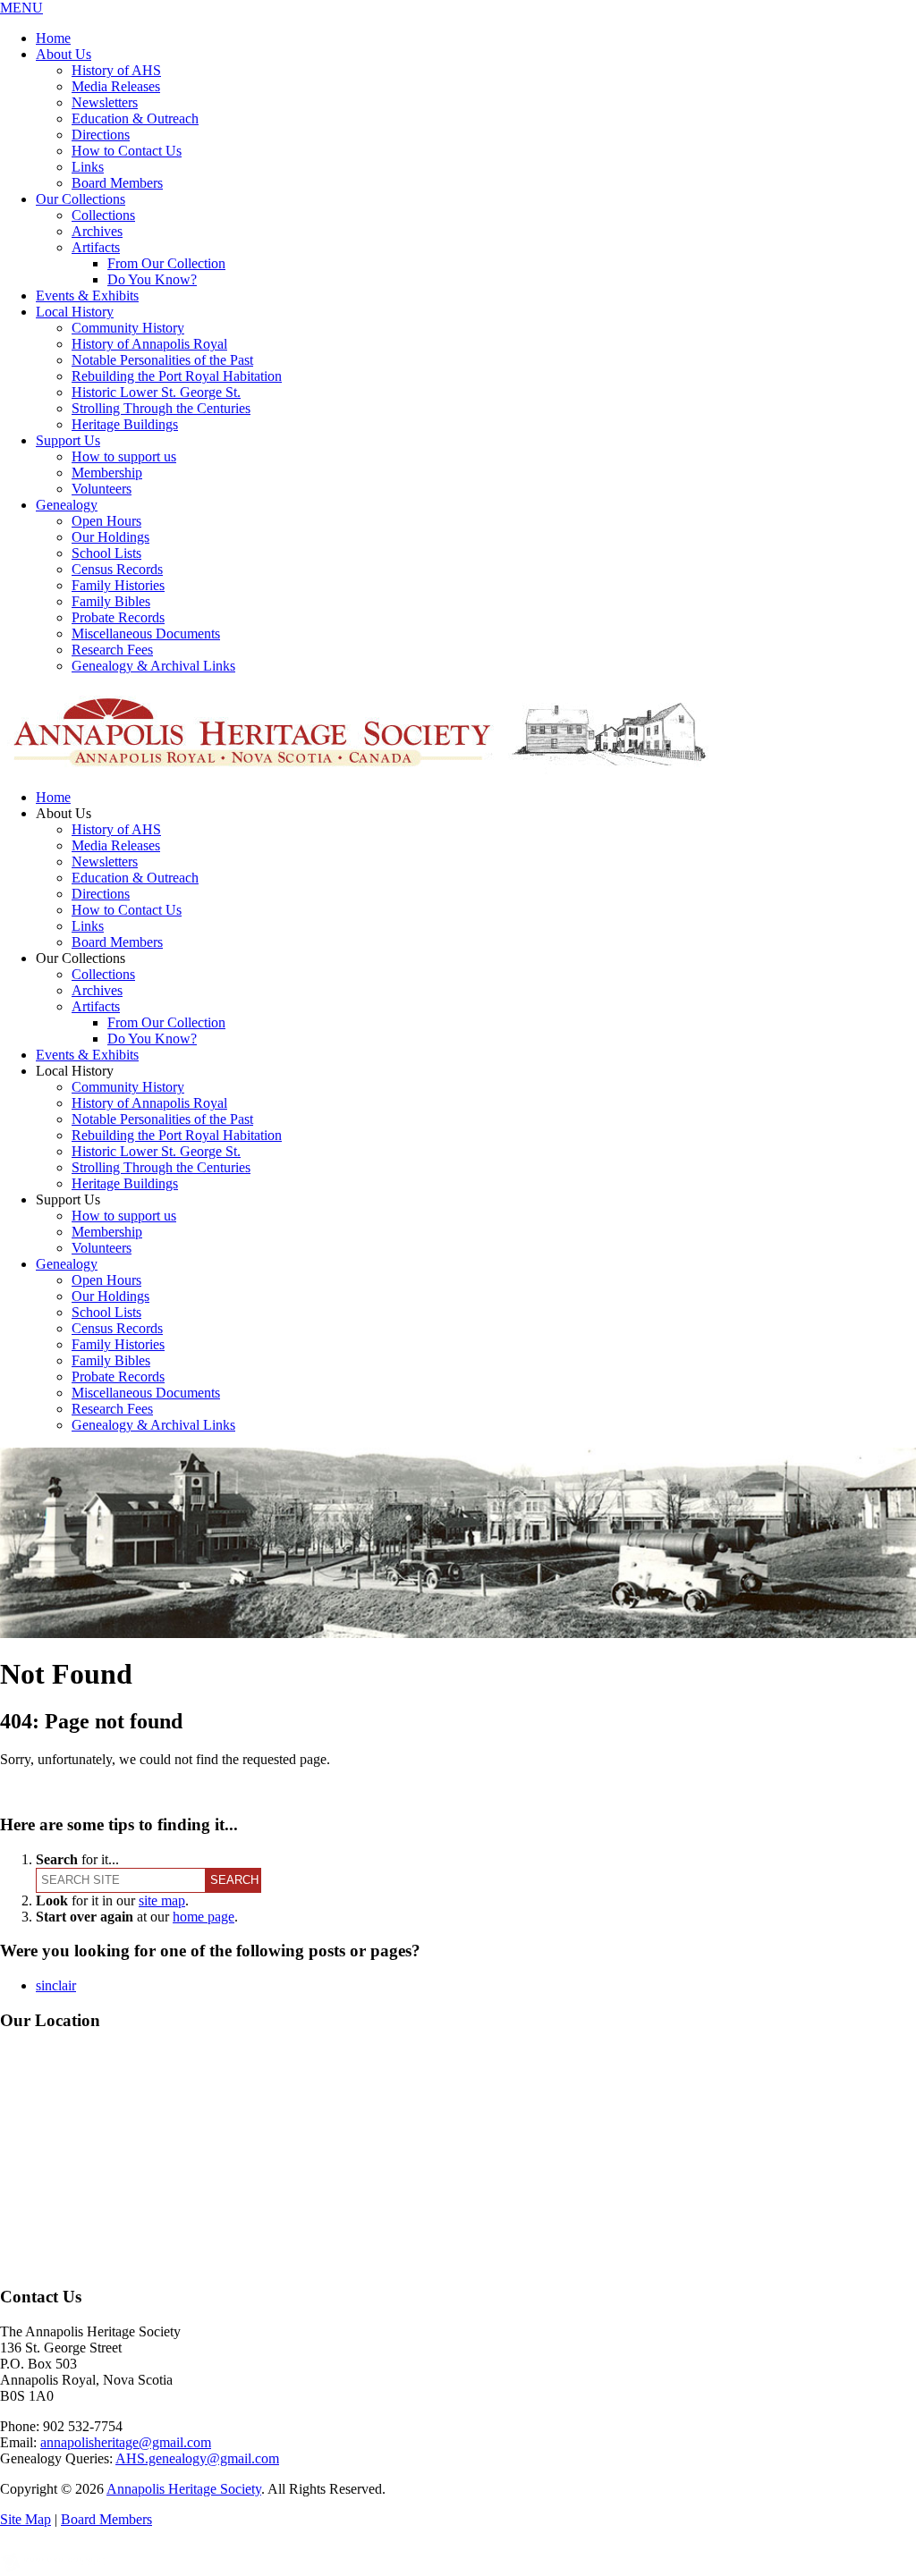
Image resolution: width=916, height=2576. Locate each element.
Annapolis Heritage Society (184, 2489)
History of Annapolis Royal (149, 344)
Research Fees (112, 650)
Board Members (117, 183)
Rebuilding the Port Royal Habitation (177, 376)
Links (88, 167)
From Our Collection (166, 263)
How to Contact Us (127, 151)
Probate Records (118, 617)
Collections (103, 215)
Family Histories (118, 585)
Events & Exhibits (87, 296)
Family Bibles (111, 601)
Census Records (117, 569)
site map (162, 1900)
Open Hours (106, 521)
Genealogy (67, 505)
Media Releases (116, 86)
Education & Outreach (135, 118)
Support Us (68, 440)
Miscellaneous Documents (146, 633)
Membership (107, 473)
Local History (75, 312)
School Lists (106, 553)
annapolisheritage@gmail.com (126, 2442)
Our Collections (81, 199)
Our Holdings (110, 537)
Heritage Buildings (125, 424)
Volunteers (102, 489)
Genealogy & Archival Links (153, 666)
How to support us (124, 456)
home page (204, 1917)
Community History (128, 328)
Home (53, 38)
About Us (64, 54)
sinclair (56, 1985)
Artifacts (96, 247)
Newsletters (105, 102)
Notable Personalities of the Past (162, 360)
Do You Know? (152, 279)
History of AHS (116, 70)
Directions (101, 135)
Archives (97, 231)
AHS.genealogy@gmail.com (197, 2458)
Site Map (25, 2519)
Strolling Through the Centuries (161, 408)
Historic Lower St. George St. (156, 392)
